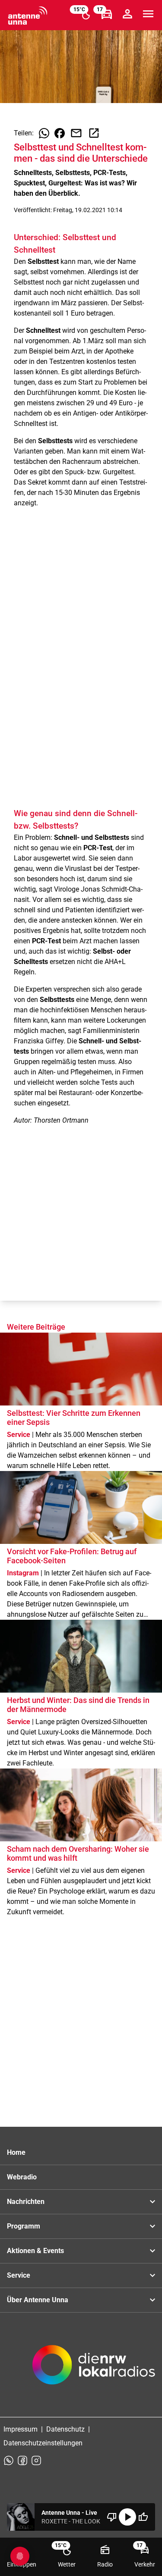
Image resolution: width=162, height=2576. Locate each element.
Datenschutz (65, 2429)
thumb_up (143, 2517)
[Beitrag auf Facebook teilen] (60, 133)
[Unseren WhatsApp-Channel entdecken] (9, 2460)
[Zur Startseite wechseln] (28, 16)
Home (16, 2152)
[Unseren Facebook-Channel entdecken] (22, 2460)
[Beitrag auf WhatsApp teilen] (44, 133)
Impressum (21, 2429)
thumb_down (112, 2517)
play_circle (127, 2517)
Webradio (22, 2177)
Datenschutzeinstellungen (43, 2443)
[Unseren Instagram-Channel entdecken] (36, 2460)
